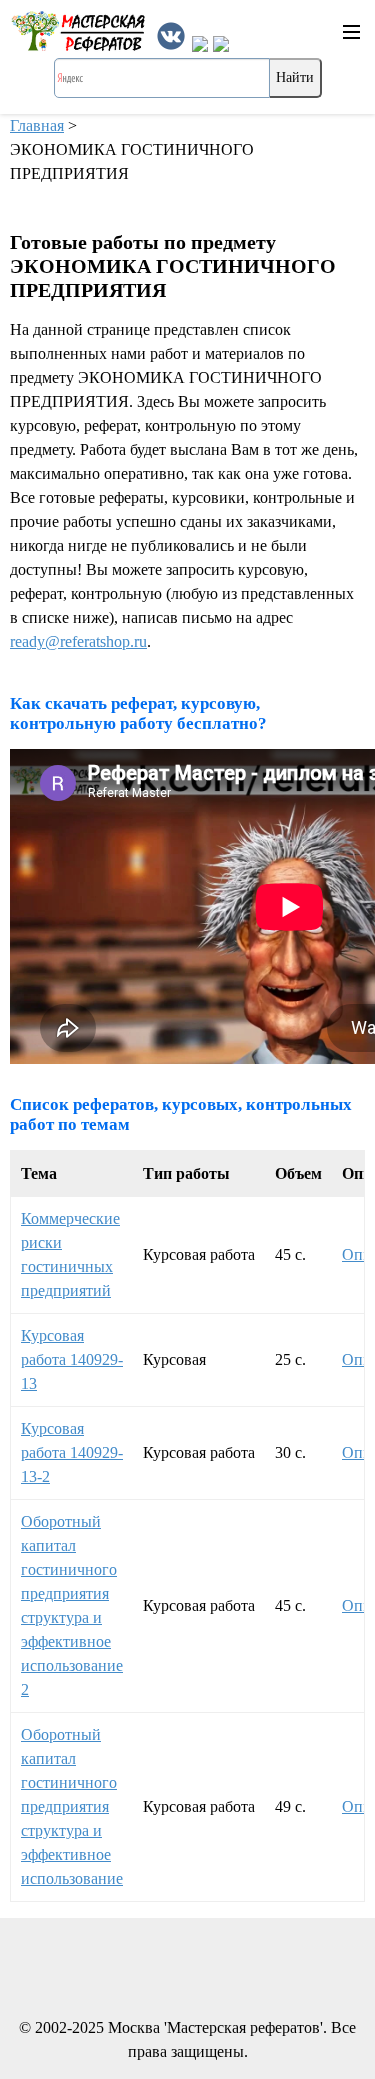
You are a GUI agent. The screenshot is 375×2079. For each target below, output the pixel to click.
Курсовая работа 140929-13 (72, 1359)
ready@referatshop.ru (78, 641)
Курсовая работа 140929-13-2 (72, 1452)
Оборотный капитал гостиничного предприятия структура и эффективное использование (72, 1806)
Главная (37, 125)
